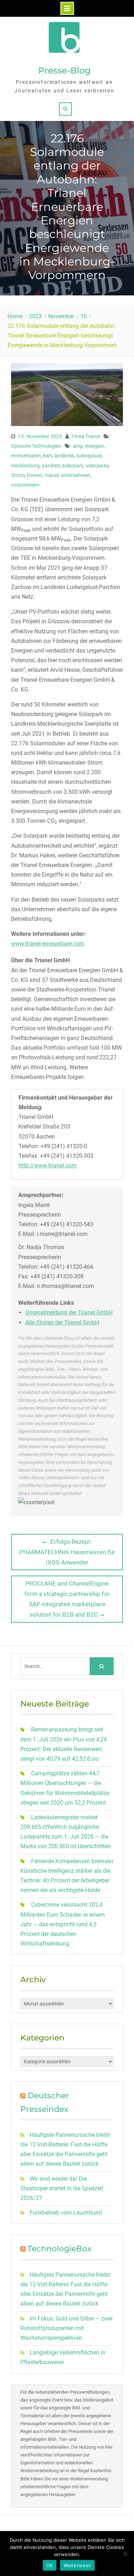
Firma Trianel (86, 436)
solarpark (73, 466)
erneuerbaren (26, 456)
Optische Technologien (36, 446)
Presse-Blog (64, 70)
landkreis (64, 456)
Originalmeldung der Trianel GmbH (69, 1312)
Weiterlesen (77, 2565)
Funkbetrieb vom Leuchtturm (66, 2213)
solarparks (97, 466)
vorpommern (25, 485)
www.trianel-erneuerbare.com (48, 944)
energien (95, 446)
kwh (48, 456)
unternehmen (76, 475)
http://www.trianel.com (48, 1165)
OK (50, 2565)
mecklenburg (25, 466)
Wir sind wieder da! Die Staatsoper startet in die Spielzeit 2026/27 (62, 2188)
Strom (18, 475)
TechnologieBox (59, 2249)
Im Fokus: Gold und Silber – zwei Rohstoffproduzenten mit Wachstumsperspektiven (66, 2328)
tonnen (35, 475)
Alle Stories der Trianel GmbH (62, 1322)
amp (78, 446)
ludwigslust (89, 456)
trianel (52, 475)
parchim (51, 466)
